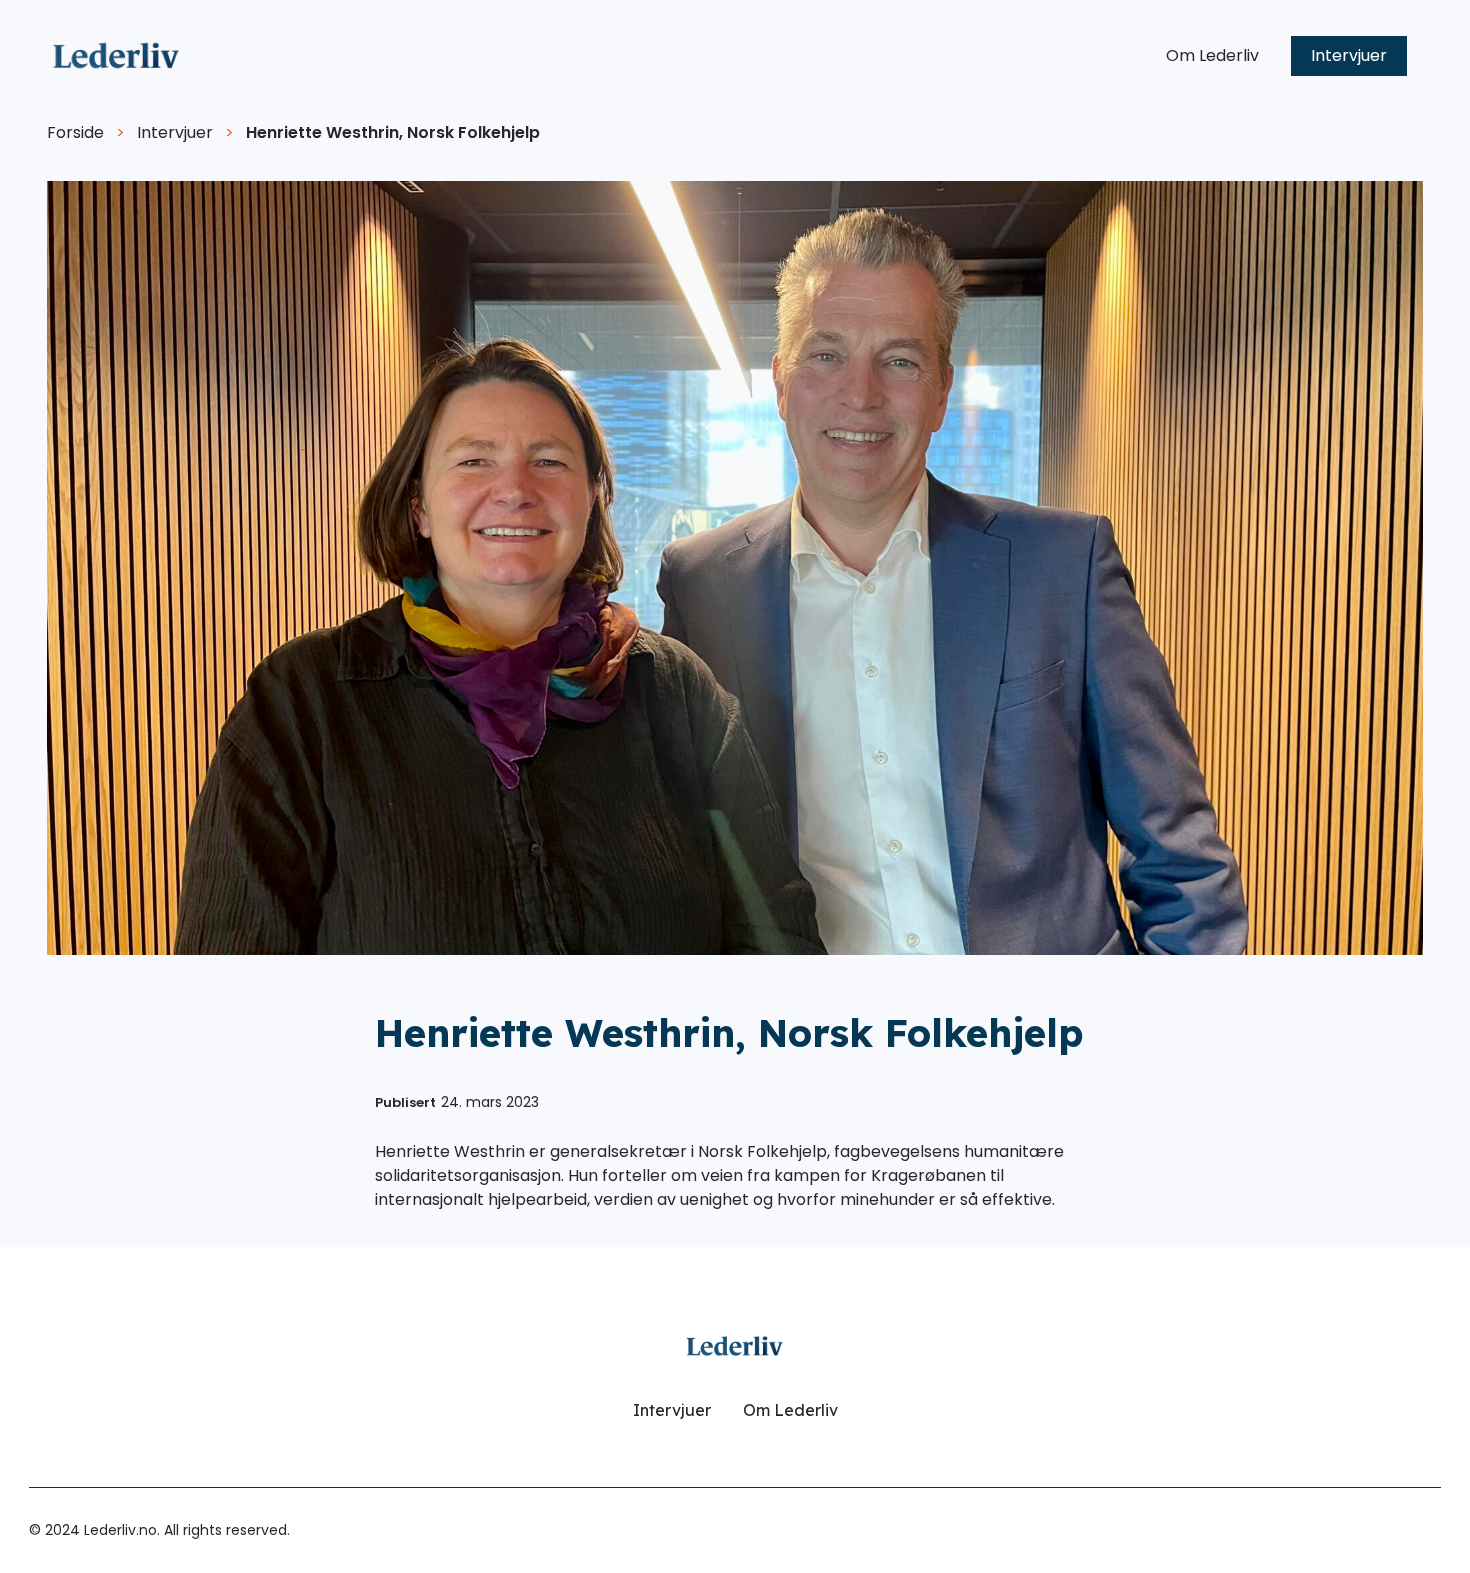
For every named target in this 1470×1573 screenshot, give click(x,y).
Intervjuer (1349, 55)
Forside (75, 132)
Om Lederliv (1212, 55)
